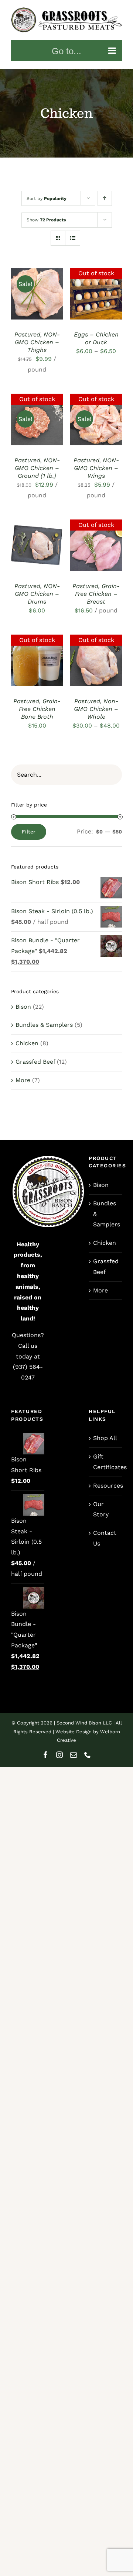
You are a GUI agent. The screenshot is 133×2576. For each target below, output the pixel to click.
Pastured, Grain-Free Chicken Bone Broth (37, 709)
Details (27, 302)
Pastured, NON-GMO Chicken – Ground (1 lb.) (37, 468)
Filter (29, 832)
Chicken (27, 1043)
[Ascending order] (105, 198)
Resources (106, 1486)
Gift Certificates (106, 1462)
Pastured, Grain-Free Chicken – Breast (96, 594)
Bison (23, 1007)
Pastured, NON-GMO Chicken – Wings (96, 468)
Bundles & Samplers (44, 1025)
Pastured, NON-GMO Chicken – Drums (37, 594)
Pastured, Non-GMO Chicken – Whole (96, 709)
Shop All (105, 1438)
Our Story (101, 1509)
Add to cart (37, 288)
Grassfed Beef (35, 1062)
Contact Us (105, 1538)
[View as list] (73, 238)
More (23, 1080)
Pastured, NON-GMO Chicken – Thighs (37, 342)
